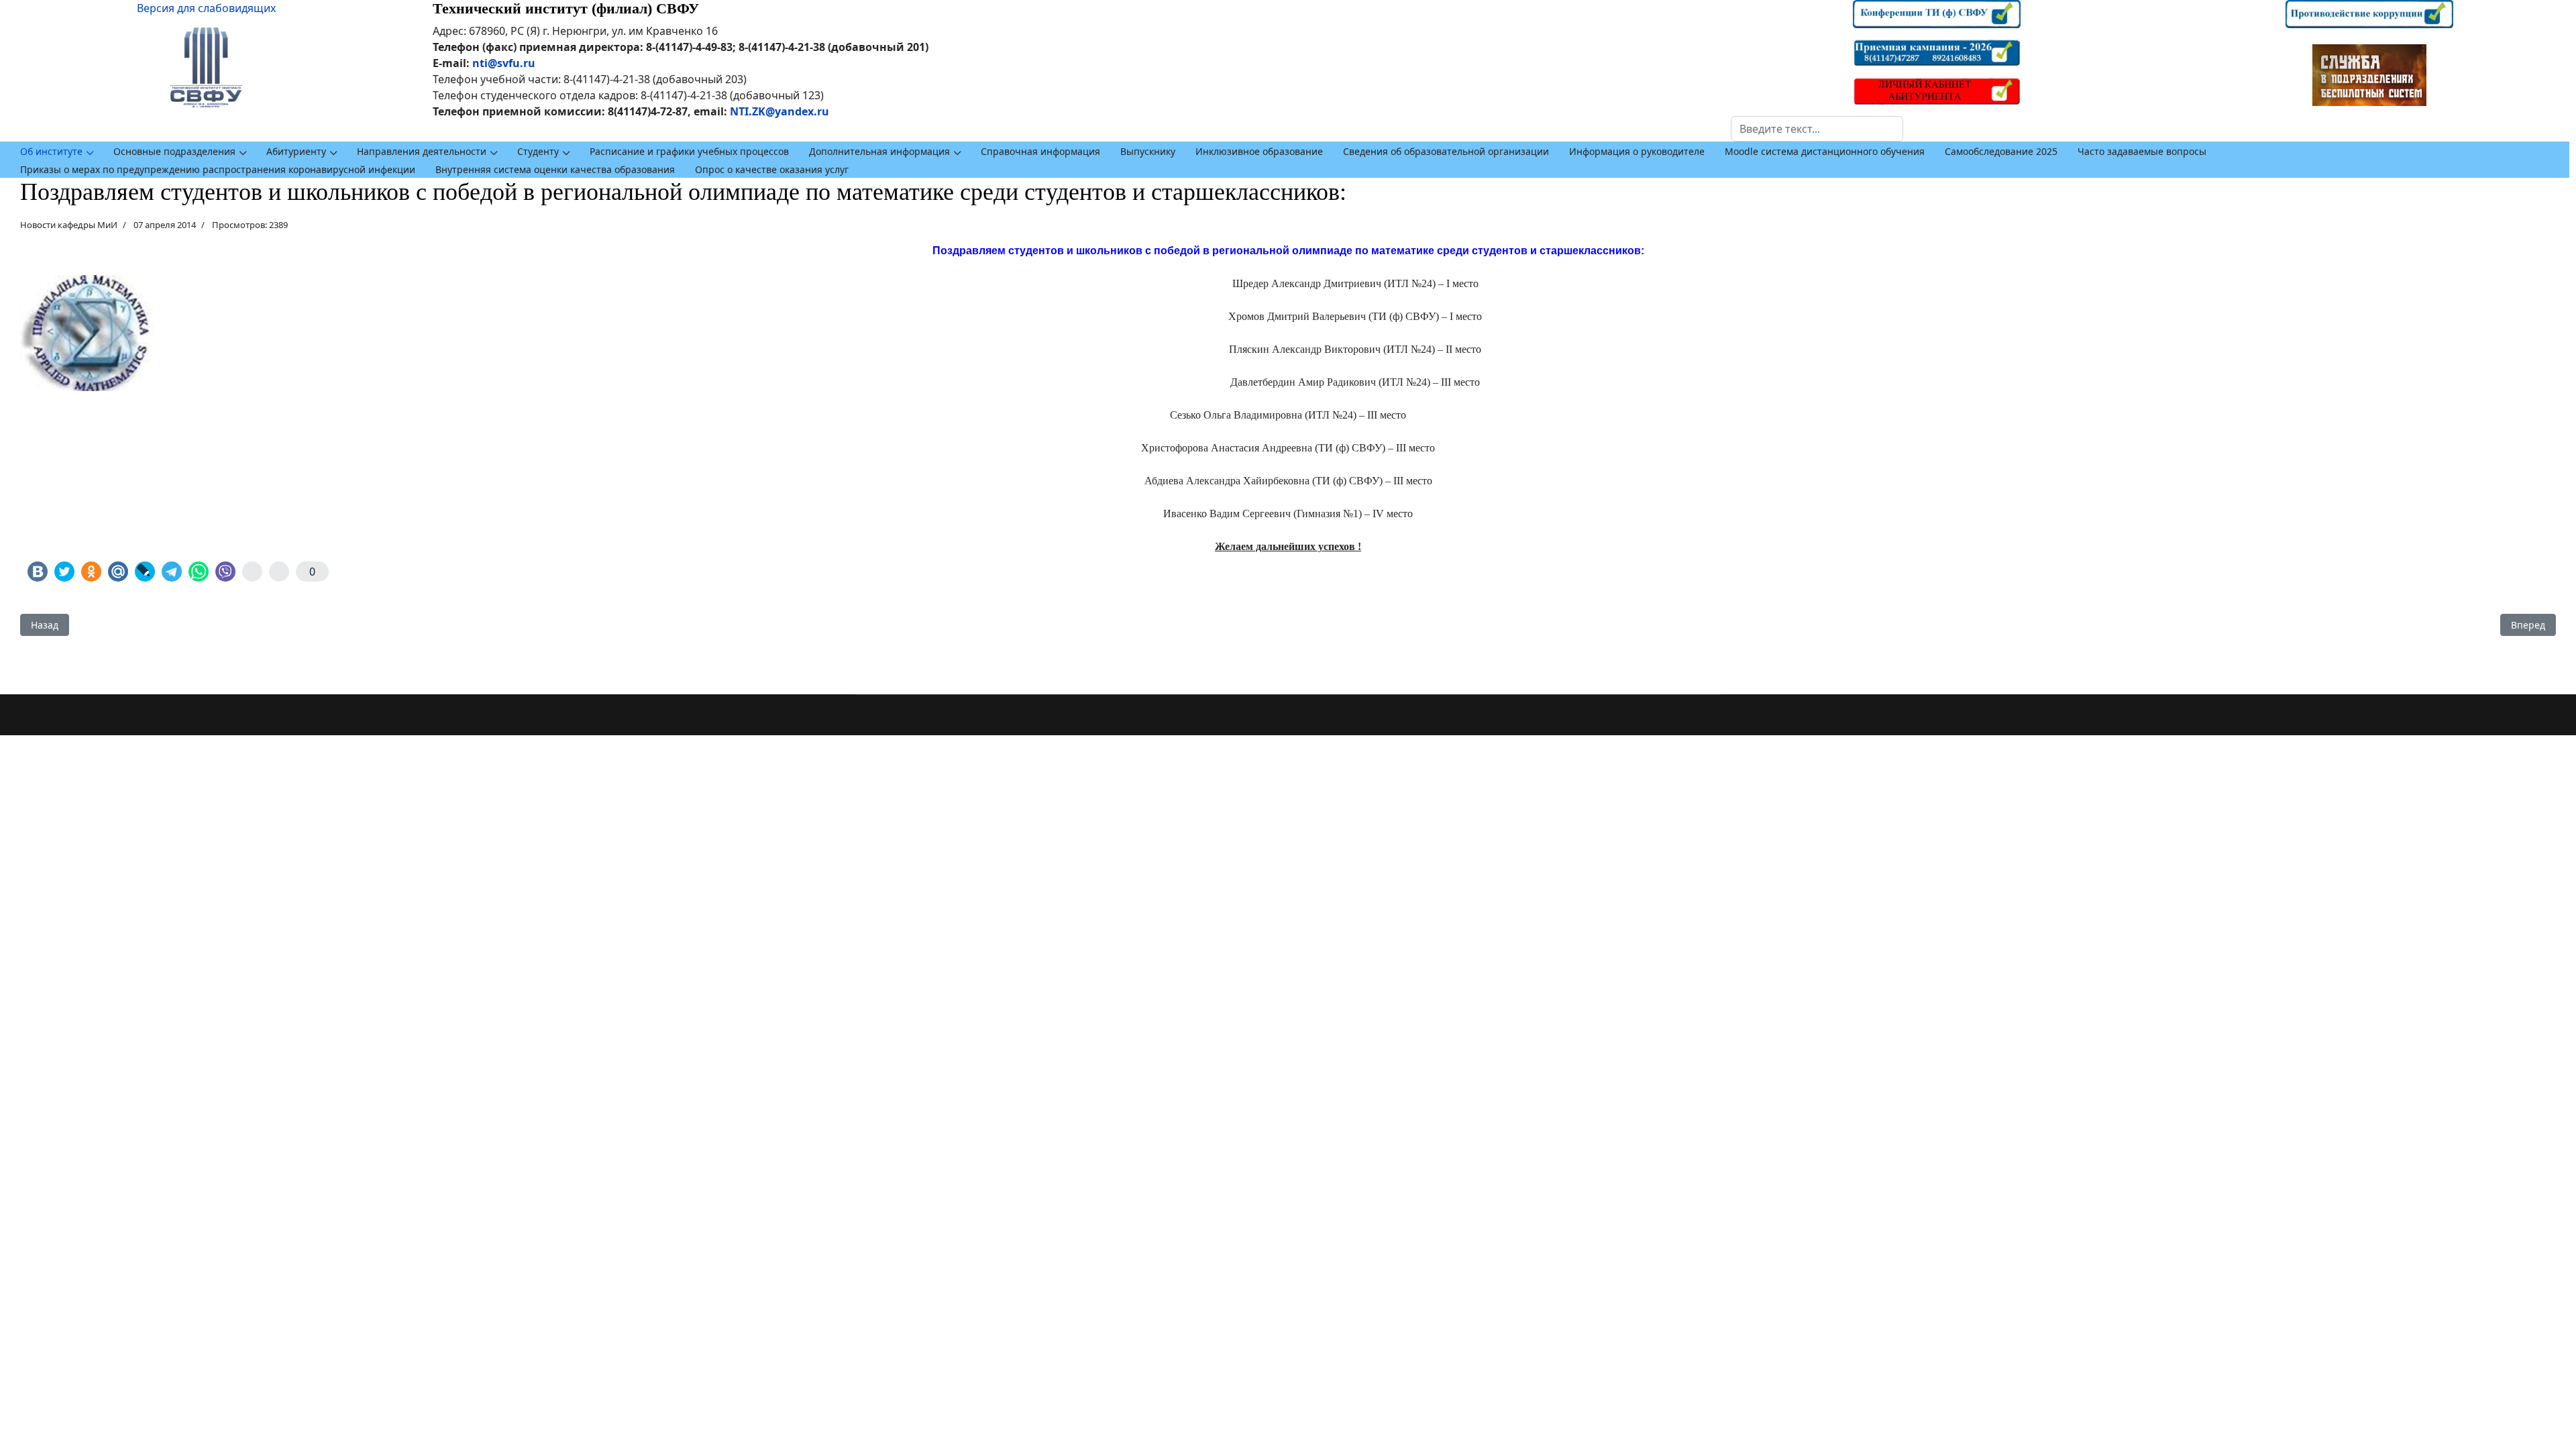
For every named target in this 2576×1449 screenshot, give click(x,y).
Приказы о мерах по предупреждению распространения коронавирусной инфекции (218, 169)
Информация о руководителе (1637, 151)
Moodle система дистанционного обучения (1825, 151)
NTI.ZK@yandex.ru (780, 111)
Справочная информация (1040, 151)
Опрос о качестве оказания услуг (772, 169)
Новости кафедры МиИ (69, 225)
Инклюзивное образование (1259, 151)
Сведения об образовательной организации (1446, 151)
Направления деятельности (422, 151)
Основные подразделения (174, 151)
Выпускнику (1148, 151)
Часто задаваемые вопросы (2142, 151)
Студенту (538, 151)
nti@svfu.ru (504, 63)
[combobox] (1817, 129)
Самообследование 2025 (2001, 151)
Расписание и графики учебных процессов (689, 151)
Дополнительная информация (879, 151)
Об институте (51, 151)
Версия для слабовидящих (206, 8)
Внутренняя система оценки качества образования (555, 169)
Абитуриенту (296, 151)
